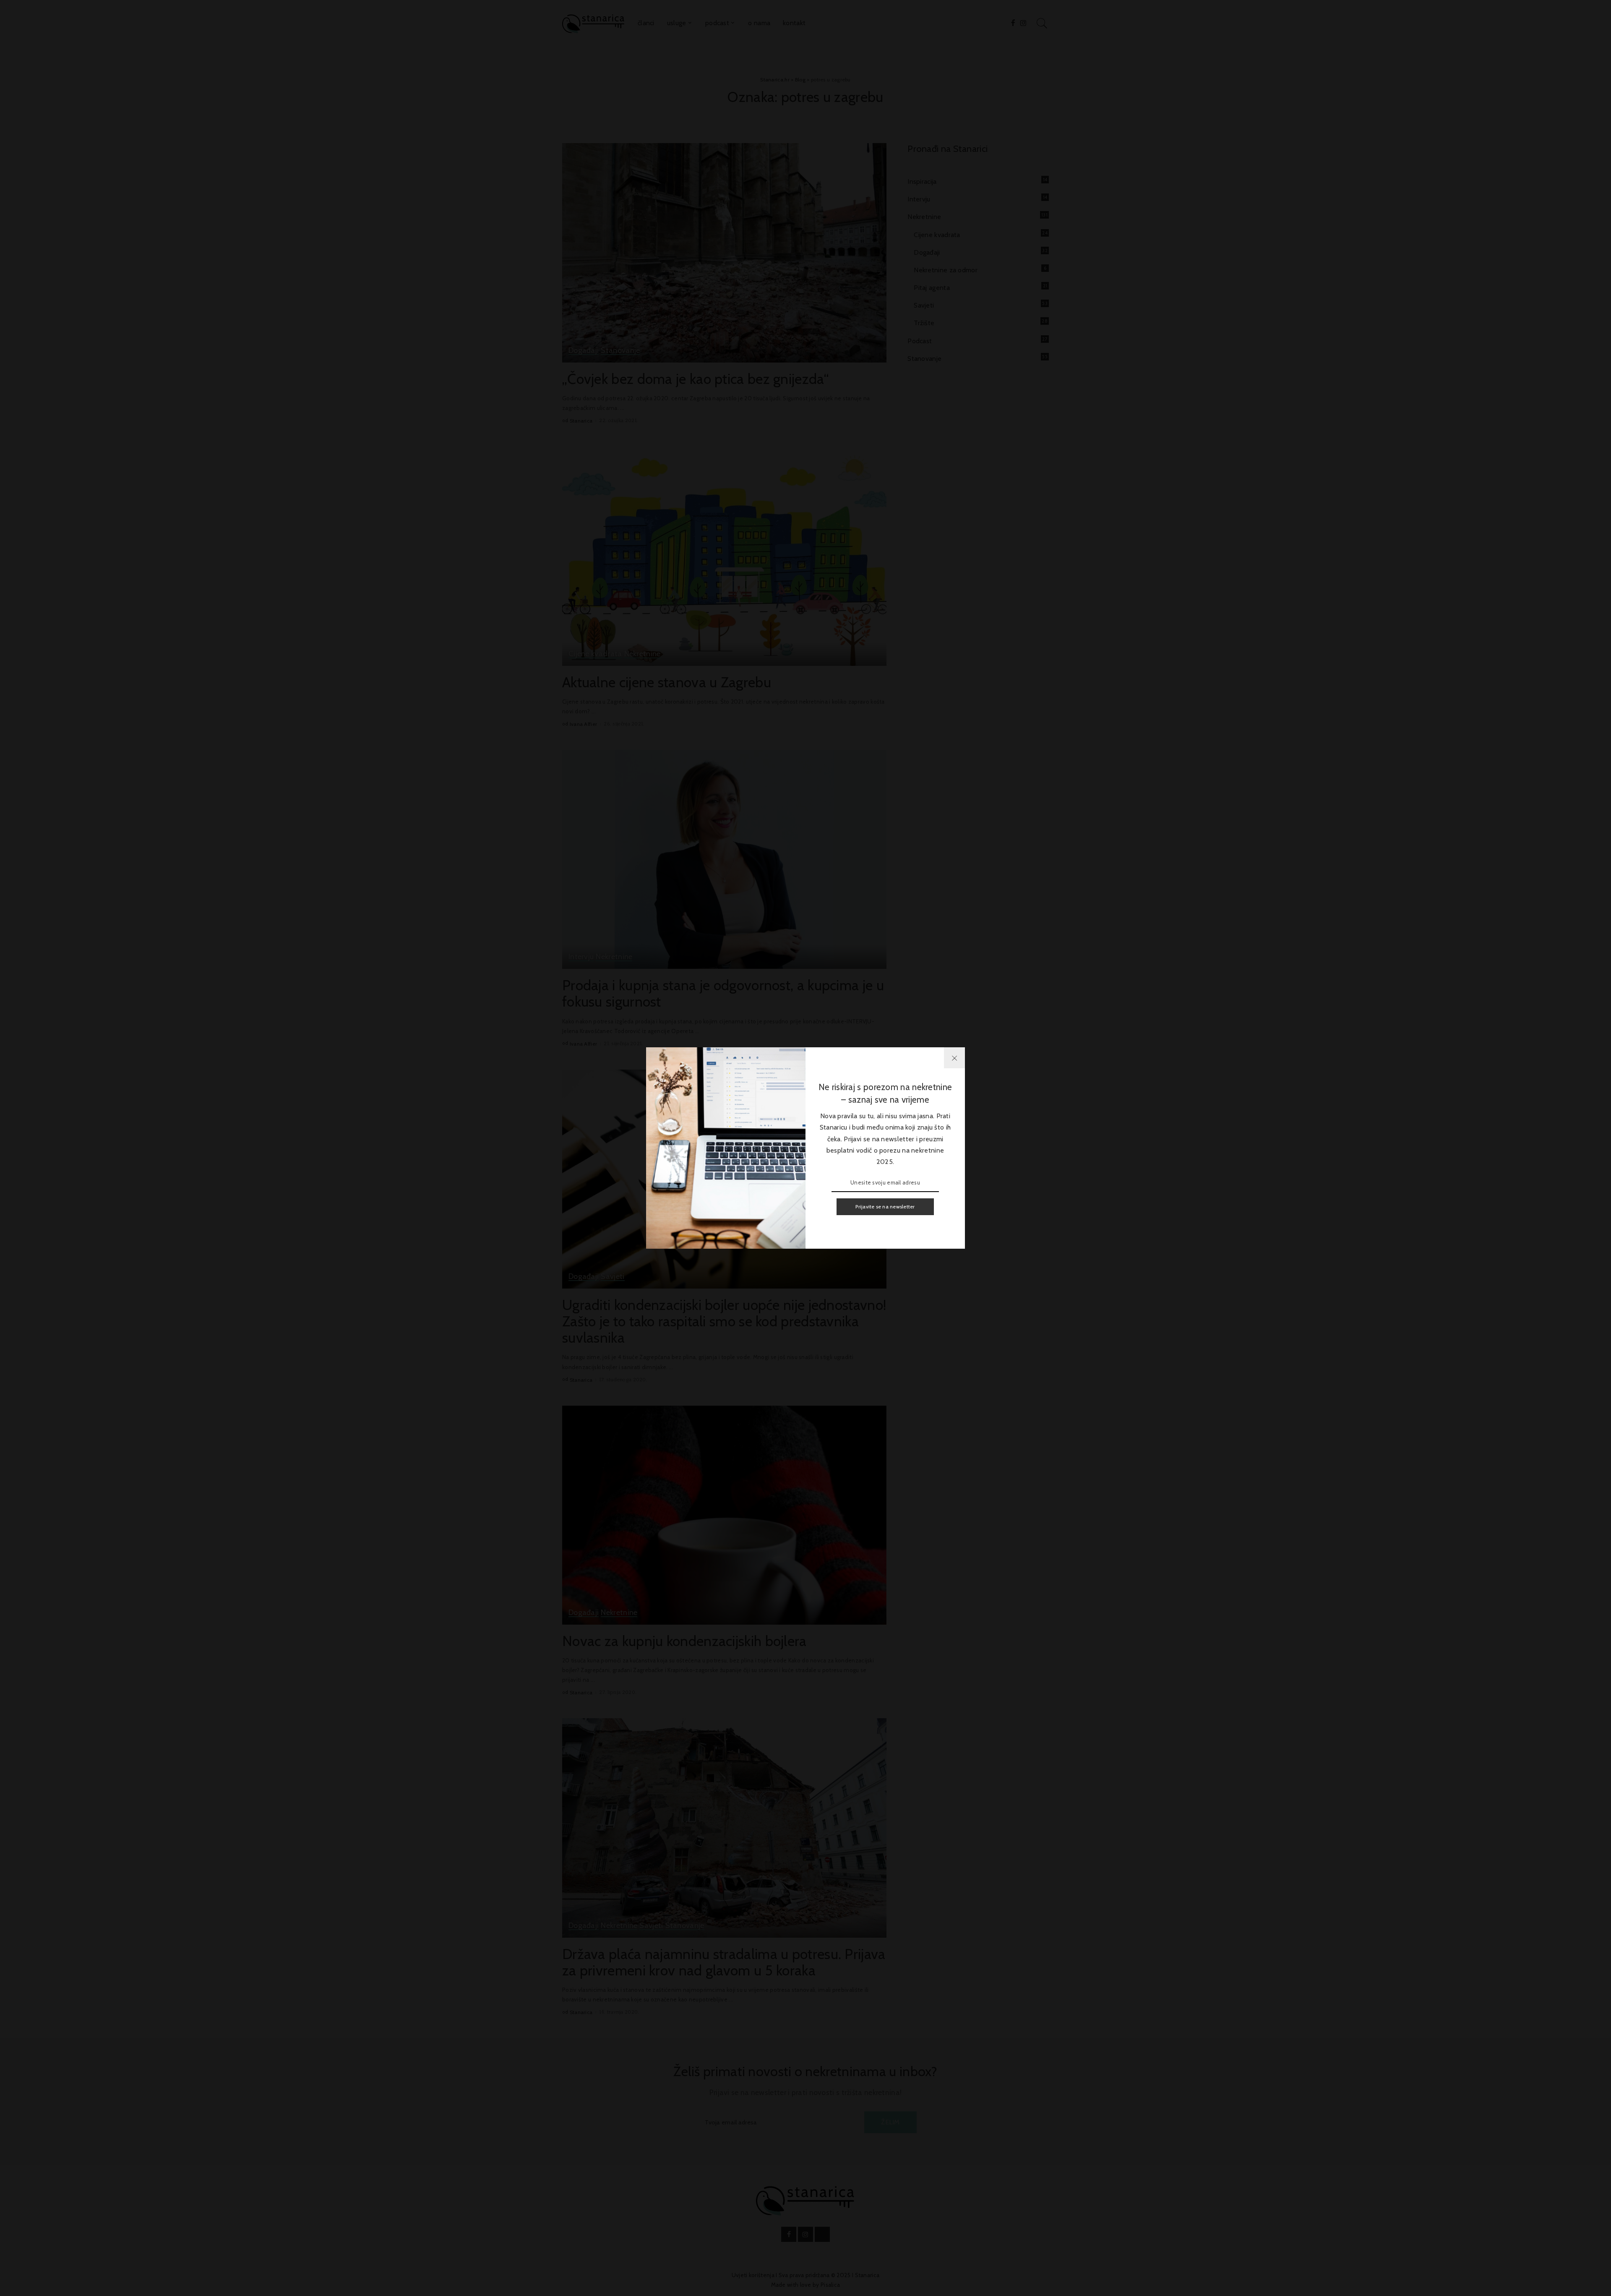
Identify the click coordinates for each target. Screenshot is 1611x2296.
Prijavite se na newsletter (885, 1207)
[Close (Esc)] (954, 1058)
